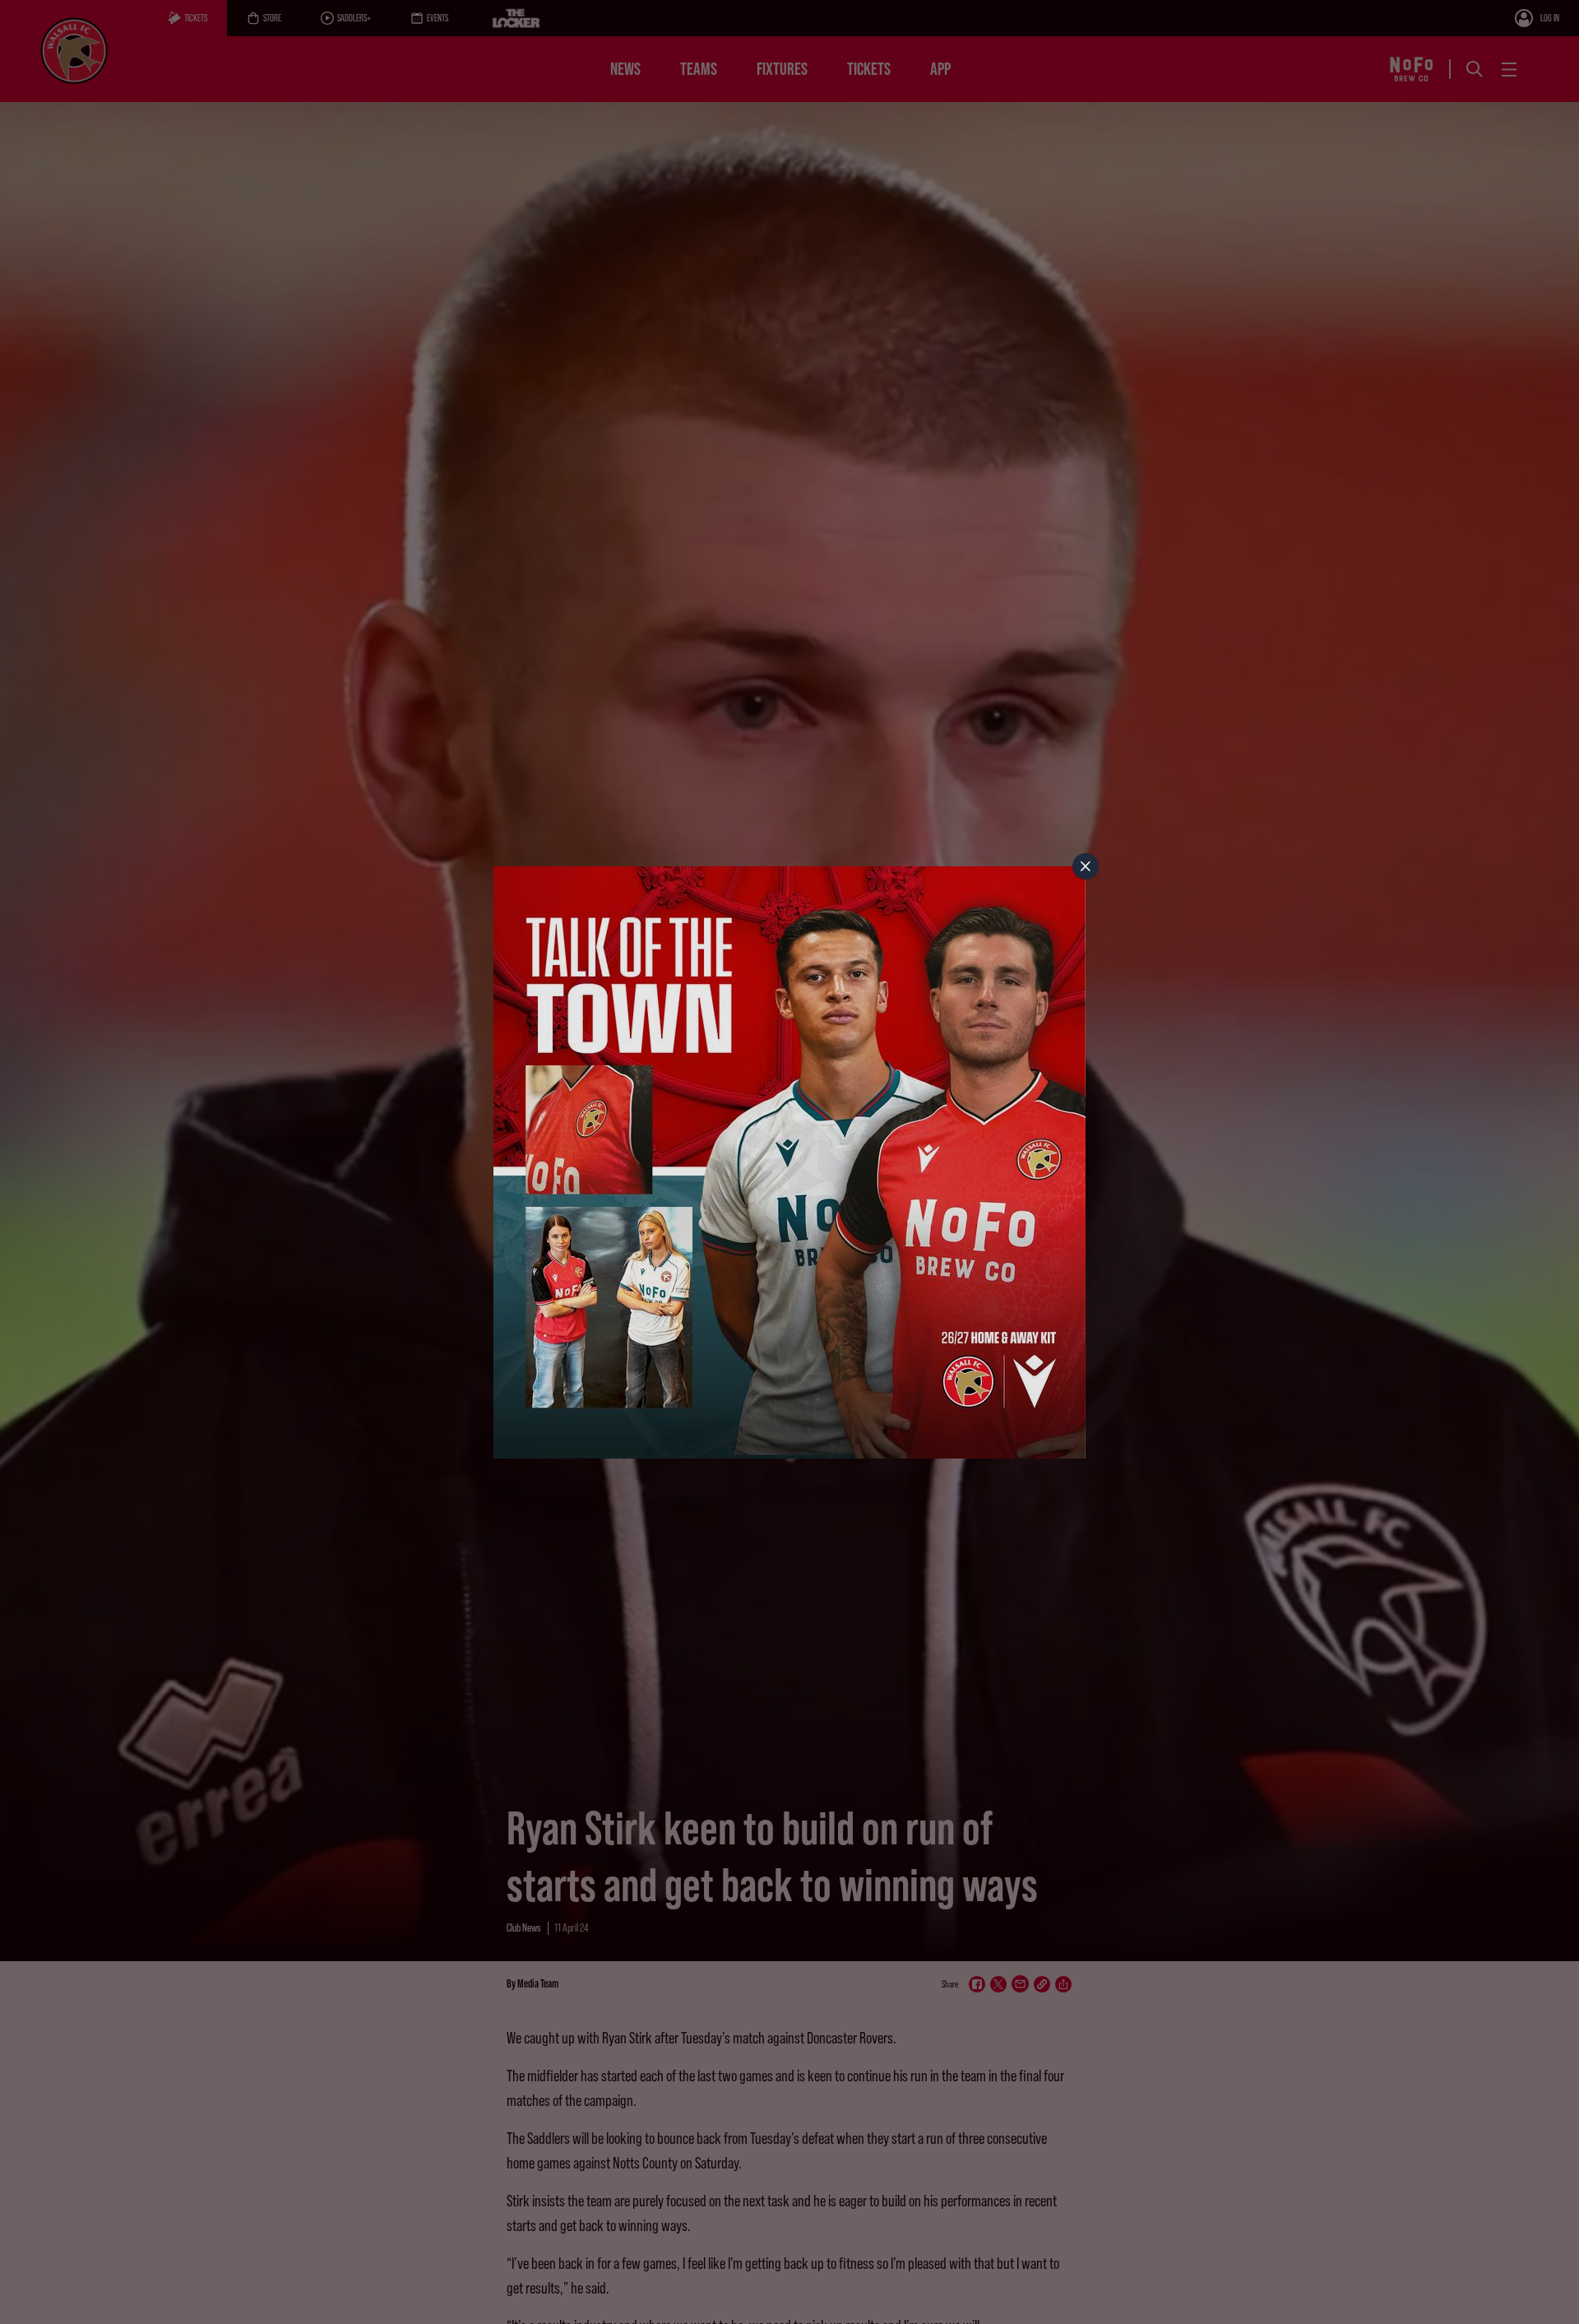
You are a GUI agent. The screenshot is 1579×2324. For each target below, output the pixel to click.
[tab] (1086, 866)
